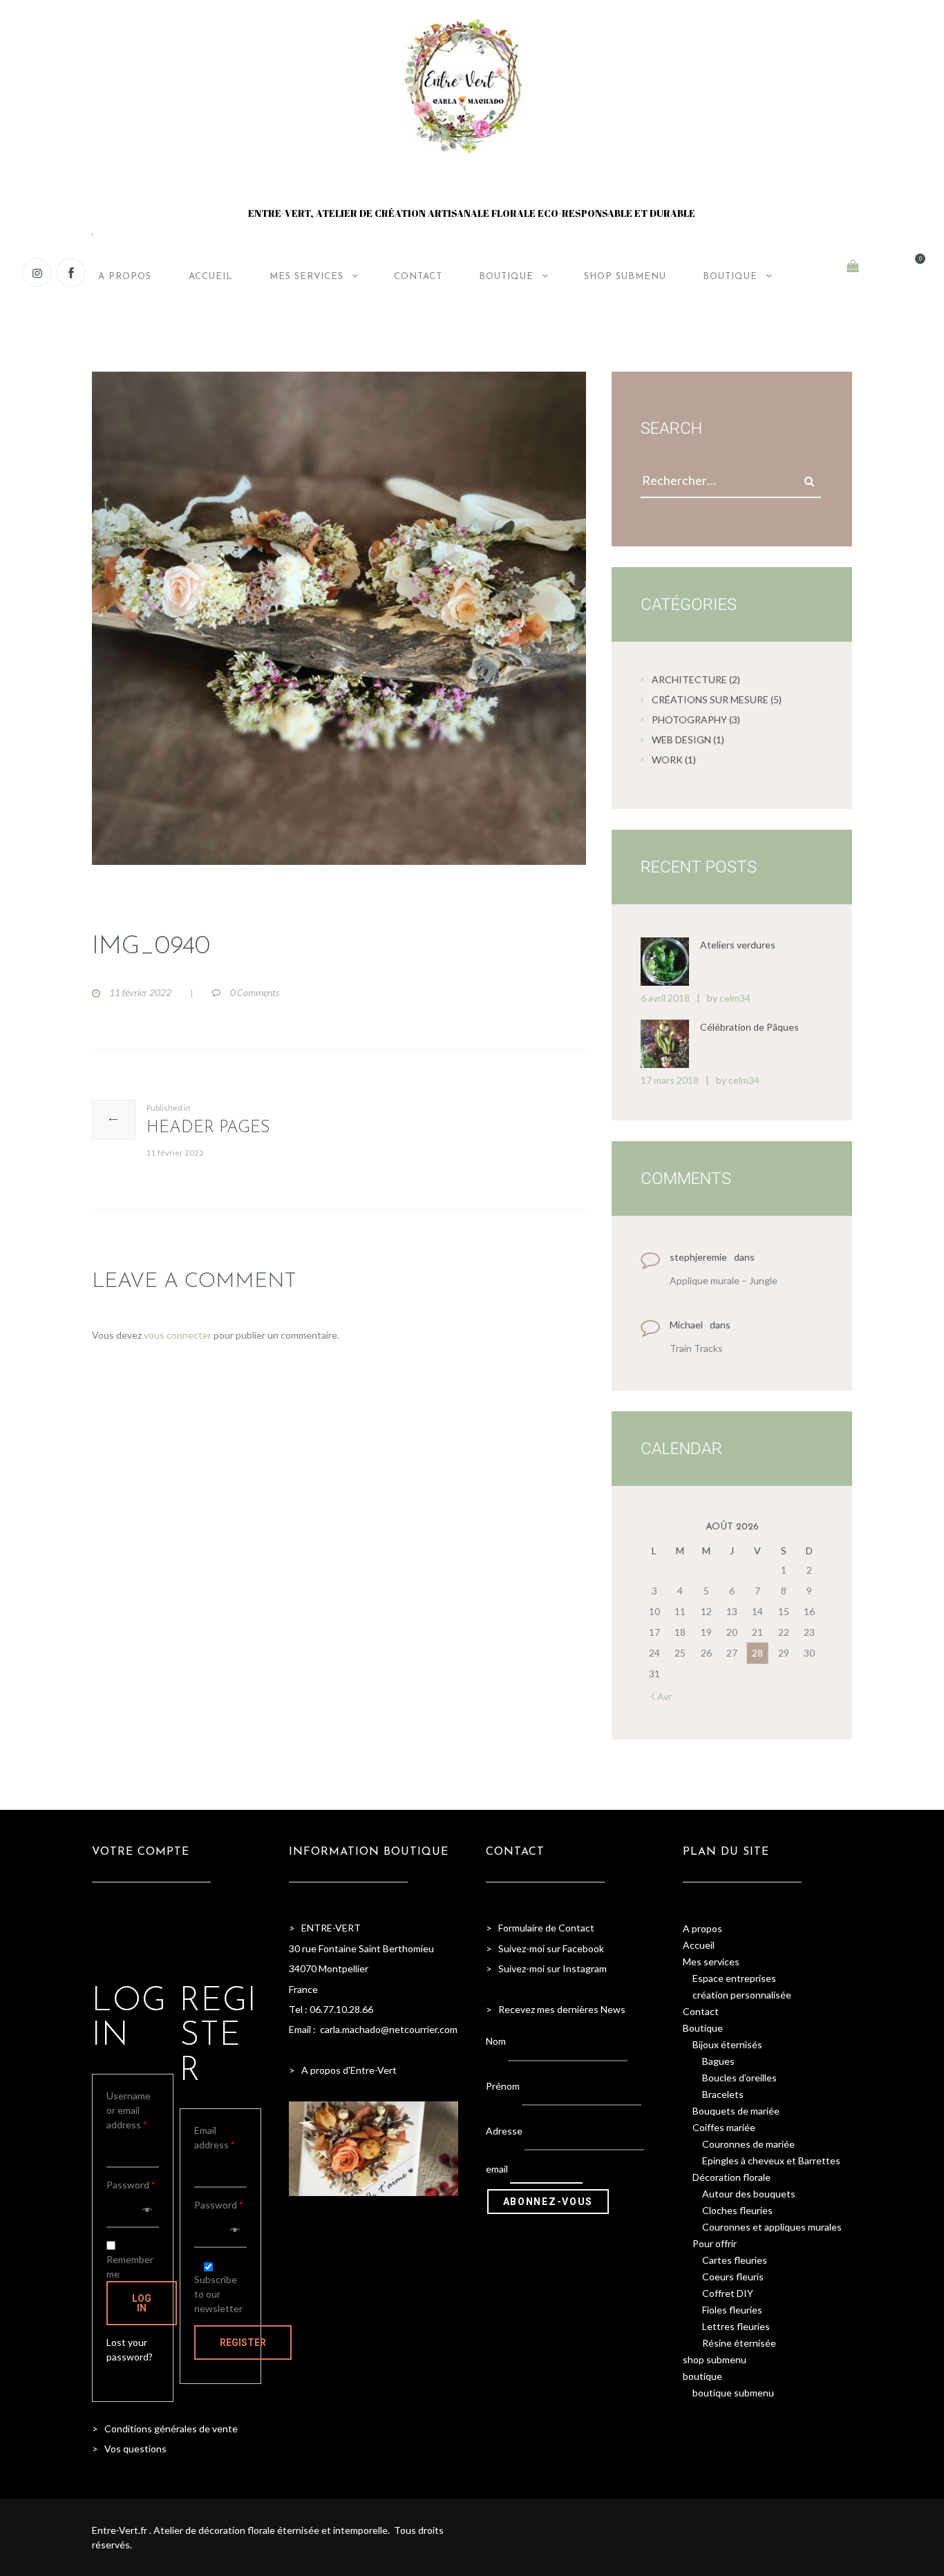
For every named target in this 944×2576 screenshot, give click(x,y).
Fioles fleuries (732, 2310)
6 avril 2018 (665, 998)
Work (667, 760)
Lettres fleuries (736, 2326)
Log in (142, 2303)
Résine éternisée (739, 2343)
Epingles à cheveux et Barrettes (771, 2160)
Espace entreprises (734, 1978)
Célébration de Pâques (749, 1027)
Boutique (703, 2028)
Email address (214, 2137)
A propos (702, 1928)
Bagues (718, 2061)
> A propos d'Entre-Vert (343, 2070)
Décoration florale (731, 2177)
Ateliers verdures (738, 945)
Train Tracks (696, 1348)
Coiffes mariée (724, 2127)
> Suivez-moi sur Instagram (547, 1968)
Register (243, 2343)
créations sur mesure (710, 699)
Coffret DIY (728, 2293)
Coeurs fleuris (733, 2277)
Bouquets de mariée (736, 2111)
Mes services (711, 1962)
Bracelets (723, 2094)
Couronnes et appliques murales (772, 2227)
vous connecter (178, 1335)
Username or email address (129, 2110)
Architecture (689, 679)
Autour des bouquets (749, 2194)
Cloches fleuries (737, 2210)
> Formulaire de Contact (540, 1928)
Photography (689, 719)
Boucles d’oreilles (739, 2078)
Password (131, 2185)
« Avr (661, 1696)
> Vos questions (129, 2449)
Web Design (681, 740)
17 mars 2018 (670, 1080)
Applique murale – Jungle (724, 1280)
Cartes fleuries (735, 2260)
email (497, 2169)
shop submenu (715, 2359)
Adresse (504, 2130)
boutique (702, 2376)
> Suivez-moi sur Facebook (545, 1948)
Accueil (699, 1945)
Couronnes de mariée (748, 2144)
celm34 (735, 998)
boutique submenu (733, 2393)
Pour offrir (715, 2243)
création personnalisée (742, 1995)
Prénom (503, 2086)
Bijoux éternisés (727, 2044)
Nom (496, 2041)
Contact (701, 2011)
